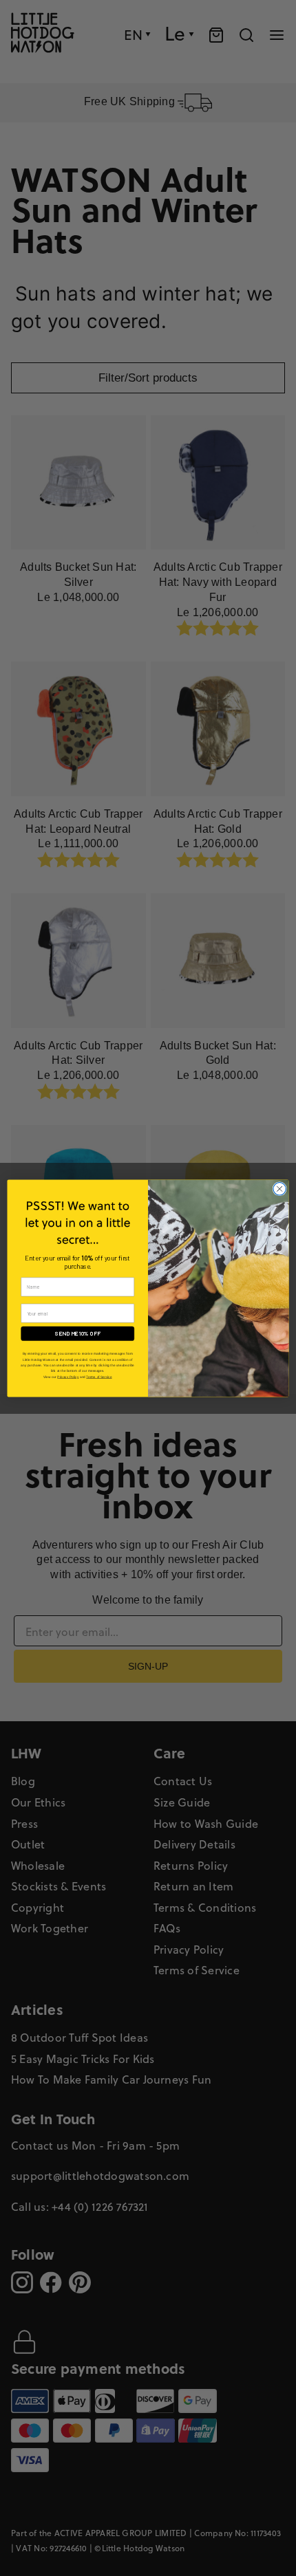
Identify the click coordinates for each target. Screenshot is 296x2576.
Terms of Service (99, 1376)
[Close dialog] (279, 1188)
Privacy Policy (68, 1376)
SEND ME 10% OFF (78, 1333)
